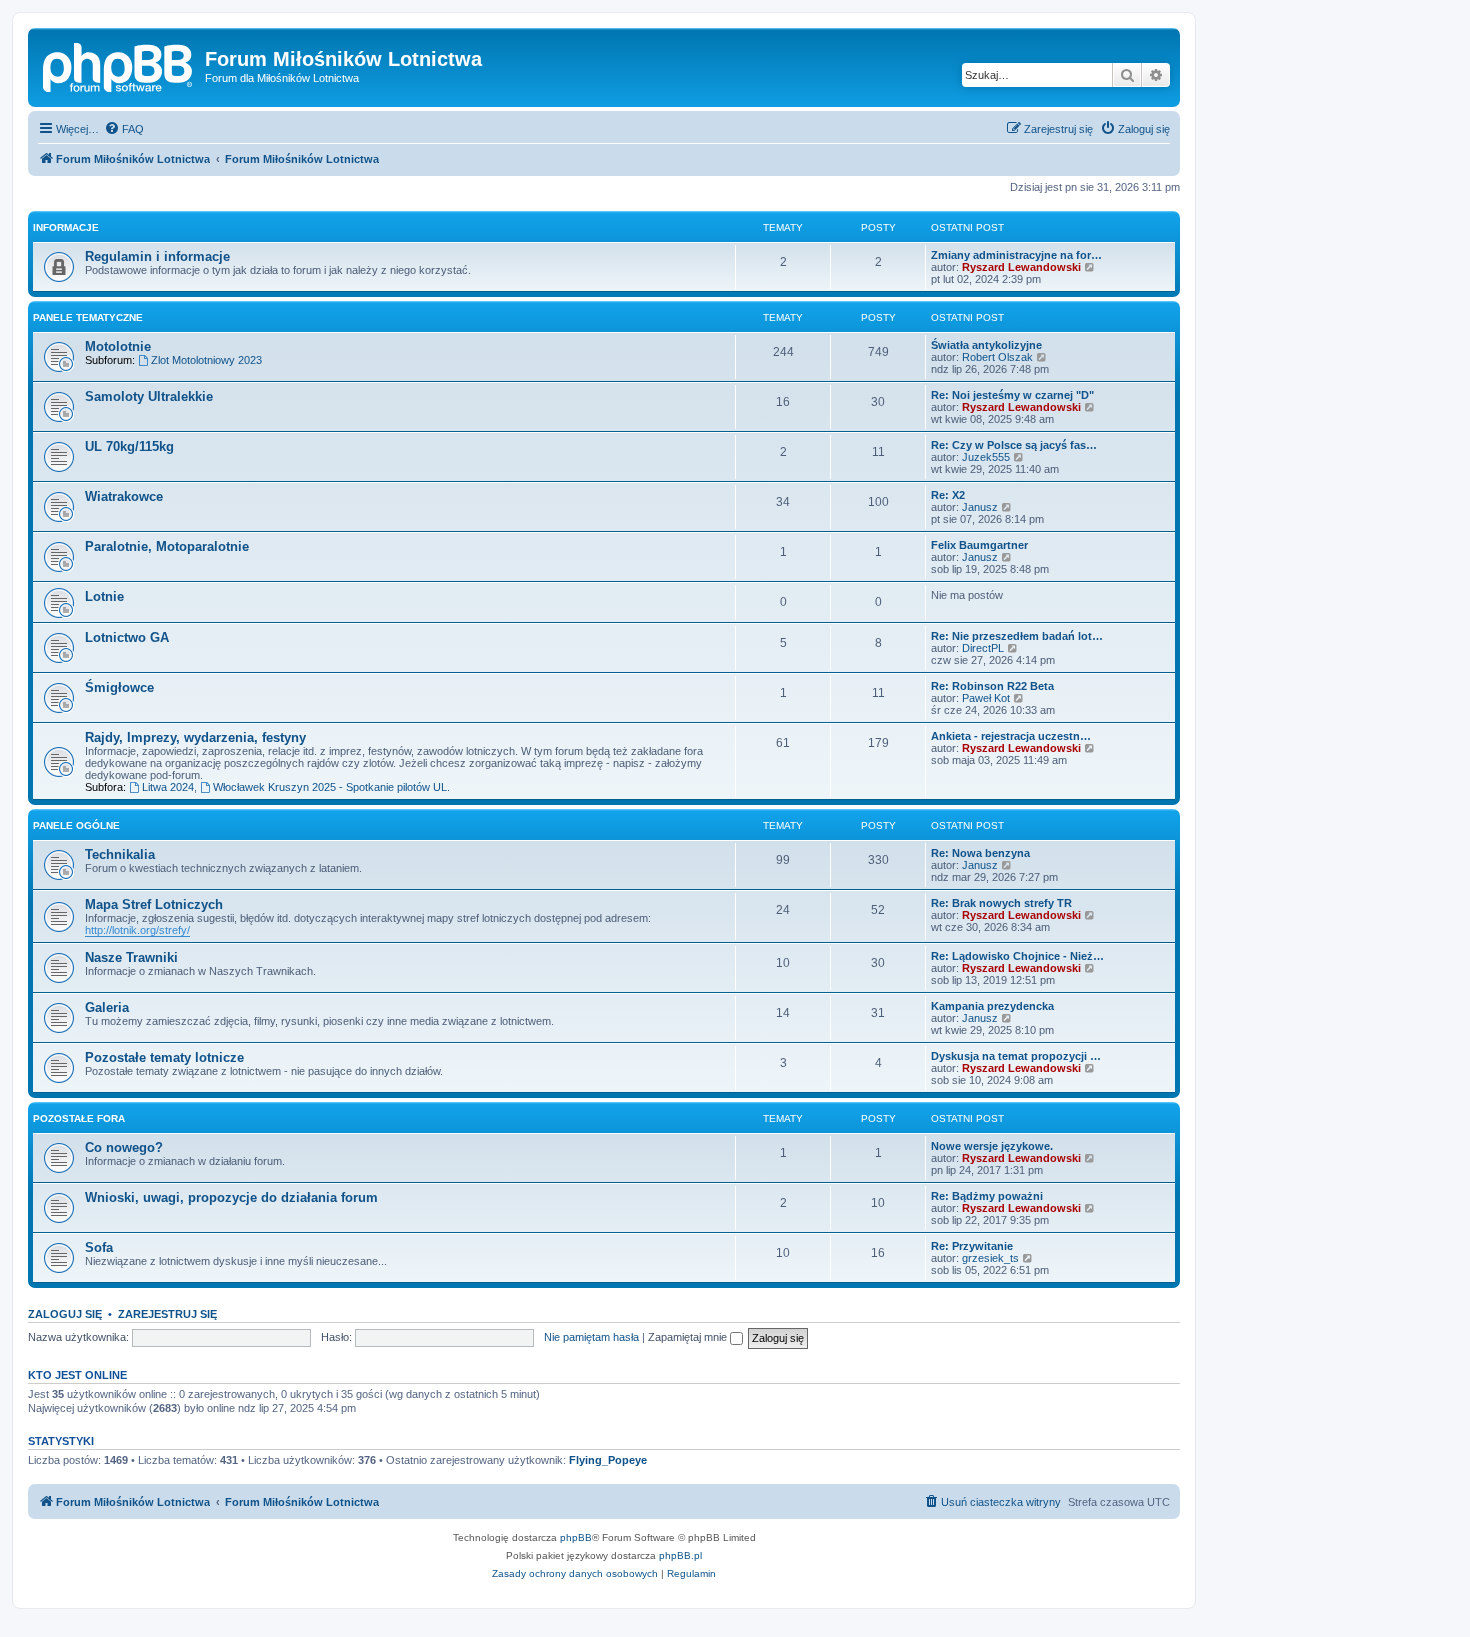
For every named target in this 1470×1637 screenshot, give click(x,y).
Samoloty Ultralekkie (149, 396)
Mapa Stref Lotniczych (154, 904)
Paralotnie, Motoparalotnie (167, 546)
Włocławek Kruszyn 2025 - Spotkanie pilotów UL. (331, 787)
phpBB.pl (680, 1555)
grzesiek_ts (990, 1258)
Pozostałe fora (79, 1118)
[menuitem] (124, 129)
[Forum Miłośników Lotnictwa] (119, 65)
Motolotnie (118, 346)
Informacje (66, 227)
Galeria (107, 1007)
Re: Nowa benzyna (980, 853)
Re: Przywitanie (972, 1246)
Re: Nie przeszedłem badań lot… (1017, 636)
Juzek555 (986, 457)
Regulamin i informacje (157, 256)
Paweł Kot (986, 698)
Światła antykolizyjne (986, 345)
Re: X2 (948, 495)
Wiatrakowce (124, 496)
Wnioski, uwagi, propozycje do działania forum (231, 1197)
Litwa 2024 (168, 787)
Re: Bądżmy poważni (987, 1196)
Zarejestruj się (167, 1314)
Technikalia (120, 854)
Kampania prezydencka (992, 1006)
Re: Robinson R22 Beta (992, 686)
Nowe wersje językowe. (992, 1146)
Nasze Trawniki (131, 957)
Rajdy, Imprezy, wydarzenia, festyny (195, 737)
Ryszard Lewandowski (1021, 267)
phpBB (576, 1537)
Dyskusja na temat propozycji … (1016, 1056)
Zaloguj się (65, 1314)
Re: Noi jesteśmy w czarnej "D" (1012, 395)
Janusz (980, 507)
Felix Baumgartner (979, 545)
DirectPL (983, 648)
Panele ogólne (76, 825)
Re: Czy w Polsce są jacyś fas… (1014, 445)
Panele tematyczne (88, 317)
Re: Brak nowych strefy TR (1001, 903)
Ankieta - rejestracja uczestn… (1011, 736)
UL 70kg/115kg (129, 446)
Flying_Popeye (608, 1460)
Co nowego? (124, 1147)
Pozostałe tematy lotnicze (164, 1057)
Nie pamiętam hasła (591, 1337)
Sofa (99, 1247)
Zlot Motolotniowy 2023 (206, 360)
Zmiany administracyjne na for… (1016, 255)
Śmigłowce (119, 687)
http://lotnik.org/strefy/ (137, 930)
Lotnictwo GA (127, 637)
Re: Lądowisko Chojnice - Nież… (1017, 956)
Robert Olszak (997, 357)
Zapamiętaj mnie (689, 1337)
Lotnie (104, 596)
